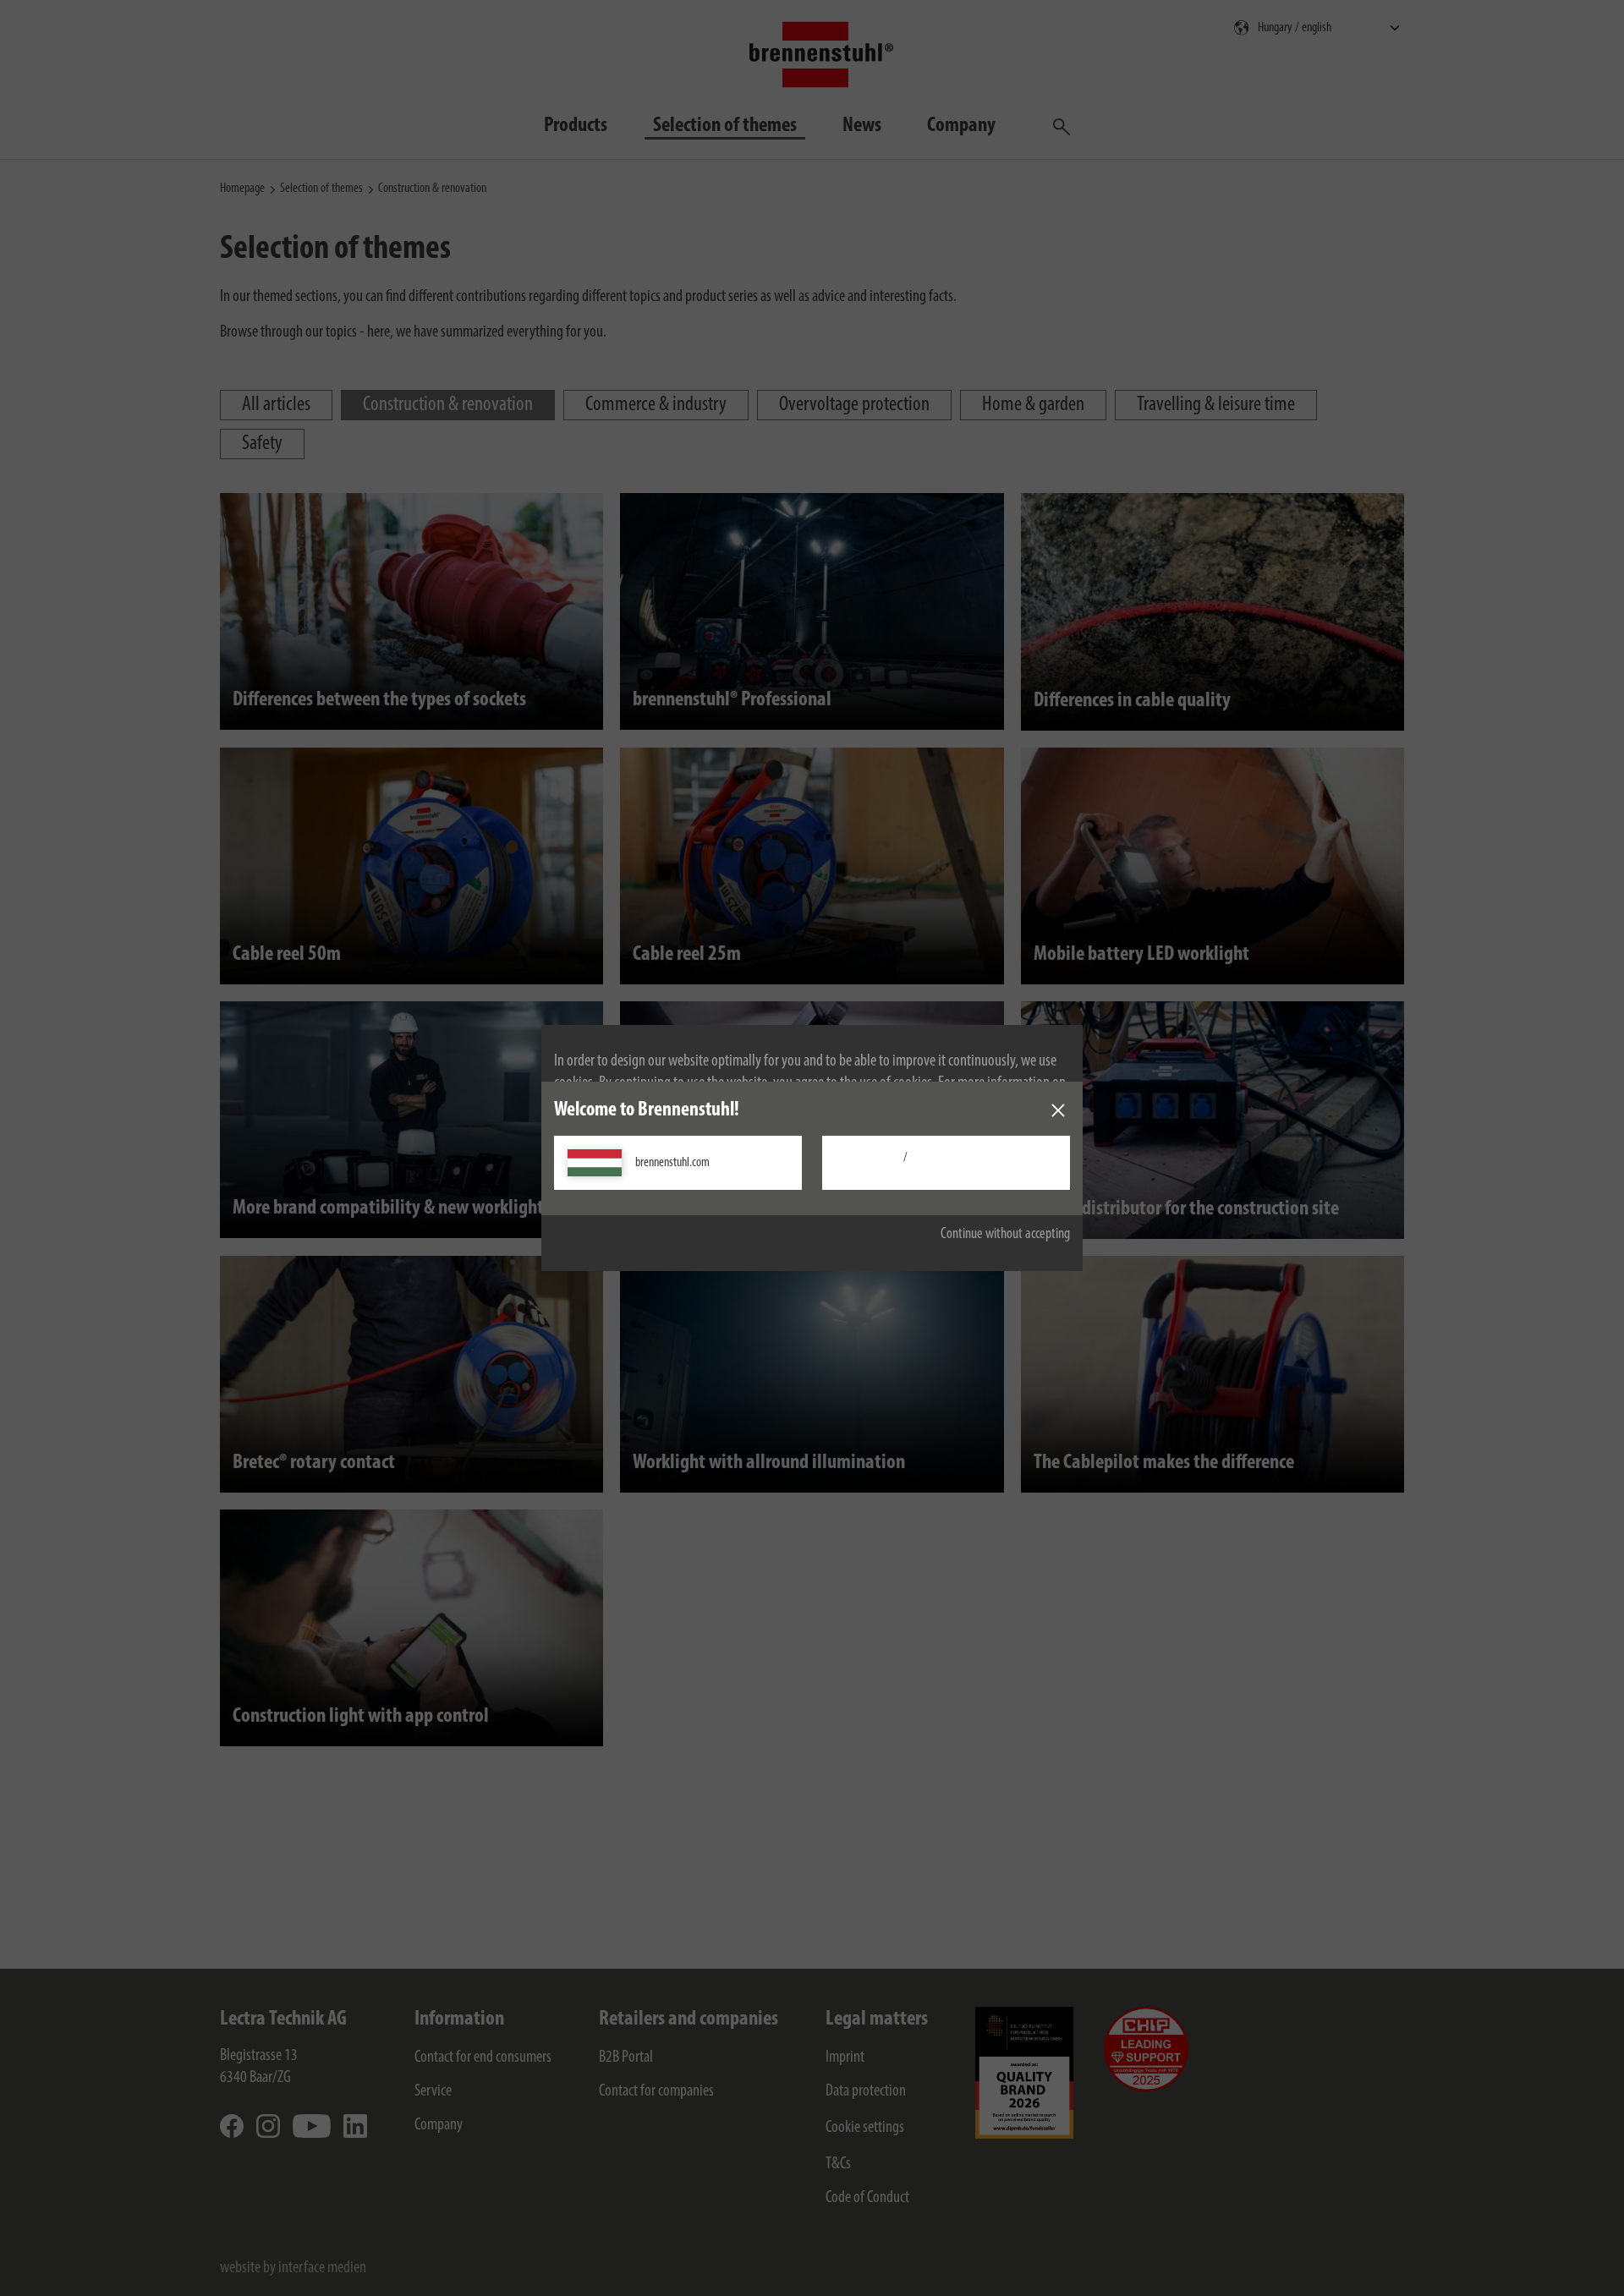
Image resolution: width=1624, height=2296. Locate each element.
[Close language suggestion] (1058, 1110)
